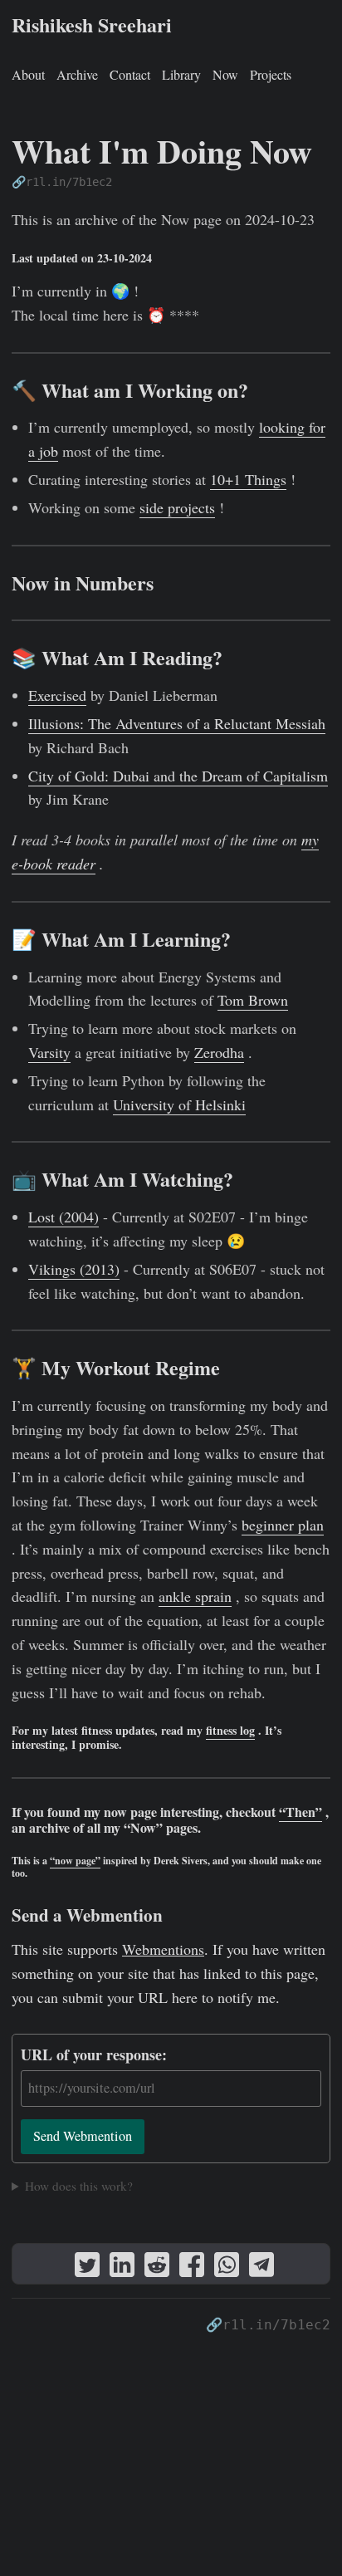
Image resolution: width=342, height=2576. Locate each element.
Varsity (49, 1052)
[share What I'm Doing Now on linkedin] (122, 2268)
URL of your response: (94, 2054)
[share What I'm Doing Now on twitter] (87, 2268)
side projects (177, 507)
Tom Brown (253, 1000)
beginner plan (283, 1525)
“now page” (75, 1861)
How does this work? (79, 2186)
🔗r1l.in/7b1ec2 (62, 182)
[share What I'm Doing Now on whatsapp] (227, 2268)
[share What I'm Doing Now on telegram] (261, 2268)
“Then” (300, 1812)
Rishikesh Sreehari (92, 24)
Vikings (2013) (74, 1269)
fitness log (230, 1730)
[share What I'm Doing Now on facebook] (192, 2268)
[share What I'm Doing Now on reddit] (157, 2268)
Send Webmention (83, 2136)
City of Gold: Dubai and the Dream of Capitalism (178, 776)
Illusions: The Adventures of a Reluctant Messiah (177, 723)
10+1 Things (248, 479)
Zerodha (219, 1052)
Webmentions (163, 1949)
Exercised (57, 695)
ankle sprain (195, 1596)
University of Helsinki (179, 1104)
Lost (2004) (64, 1217)
